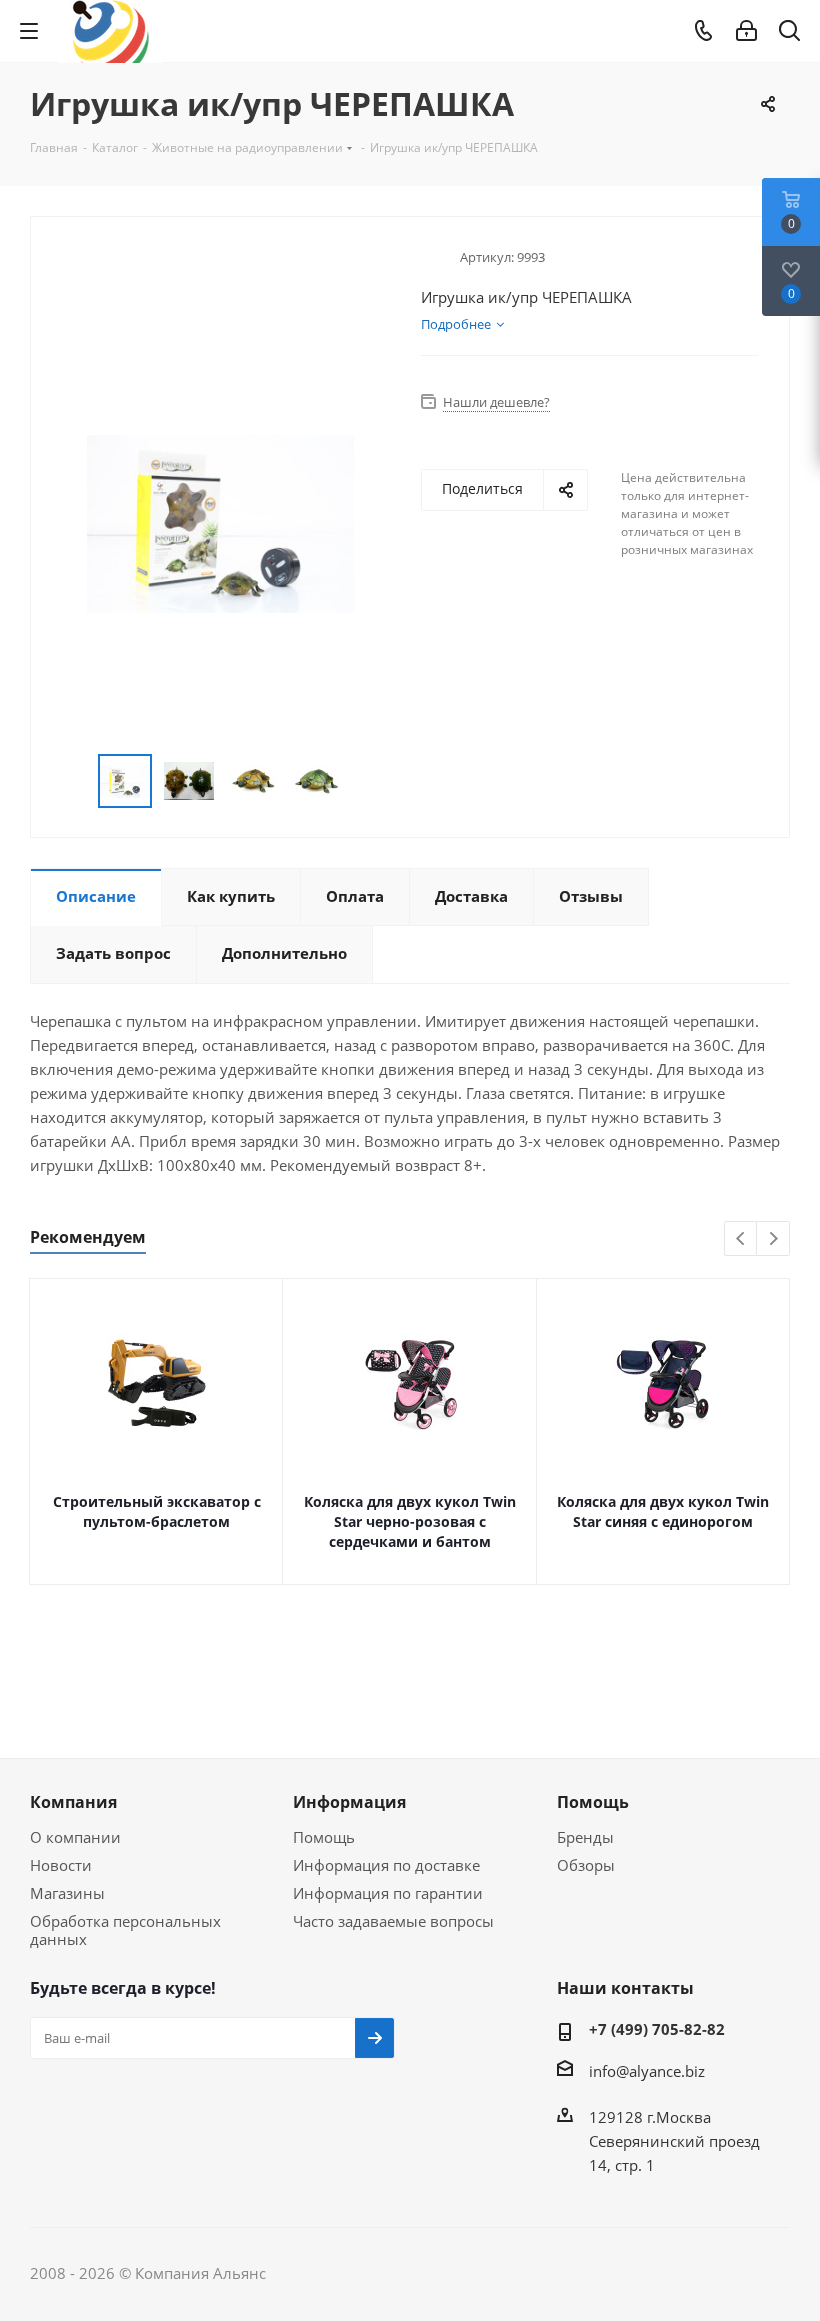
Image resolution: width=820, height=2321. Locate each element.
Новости (61, 1865)
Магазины (67, 1893)
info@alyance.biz (647, 2071)
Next (773, 1239)
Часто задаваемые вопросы (393, 1921)
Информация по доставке (386, 1865)
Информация (349, 1802)
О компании (75, 1837)
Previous (741, 1239)
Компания (73, 1802)
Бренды (585, 1837)
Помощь (324, 1837)
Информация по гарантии (388, 1893)
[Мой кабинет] (746, 31)
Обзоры (586, 1865)
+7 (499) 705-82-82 (657, 2029)
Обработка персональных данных (125, 1930)
